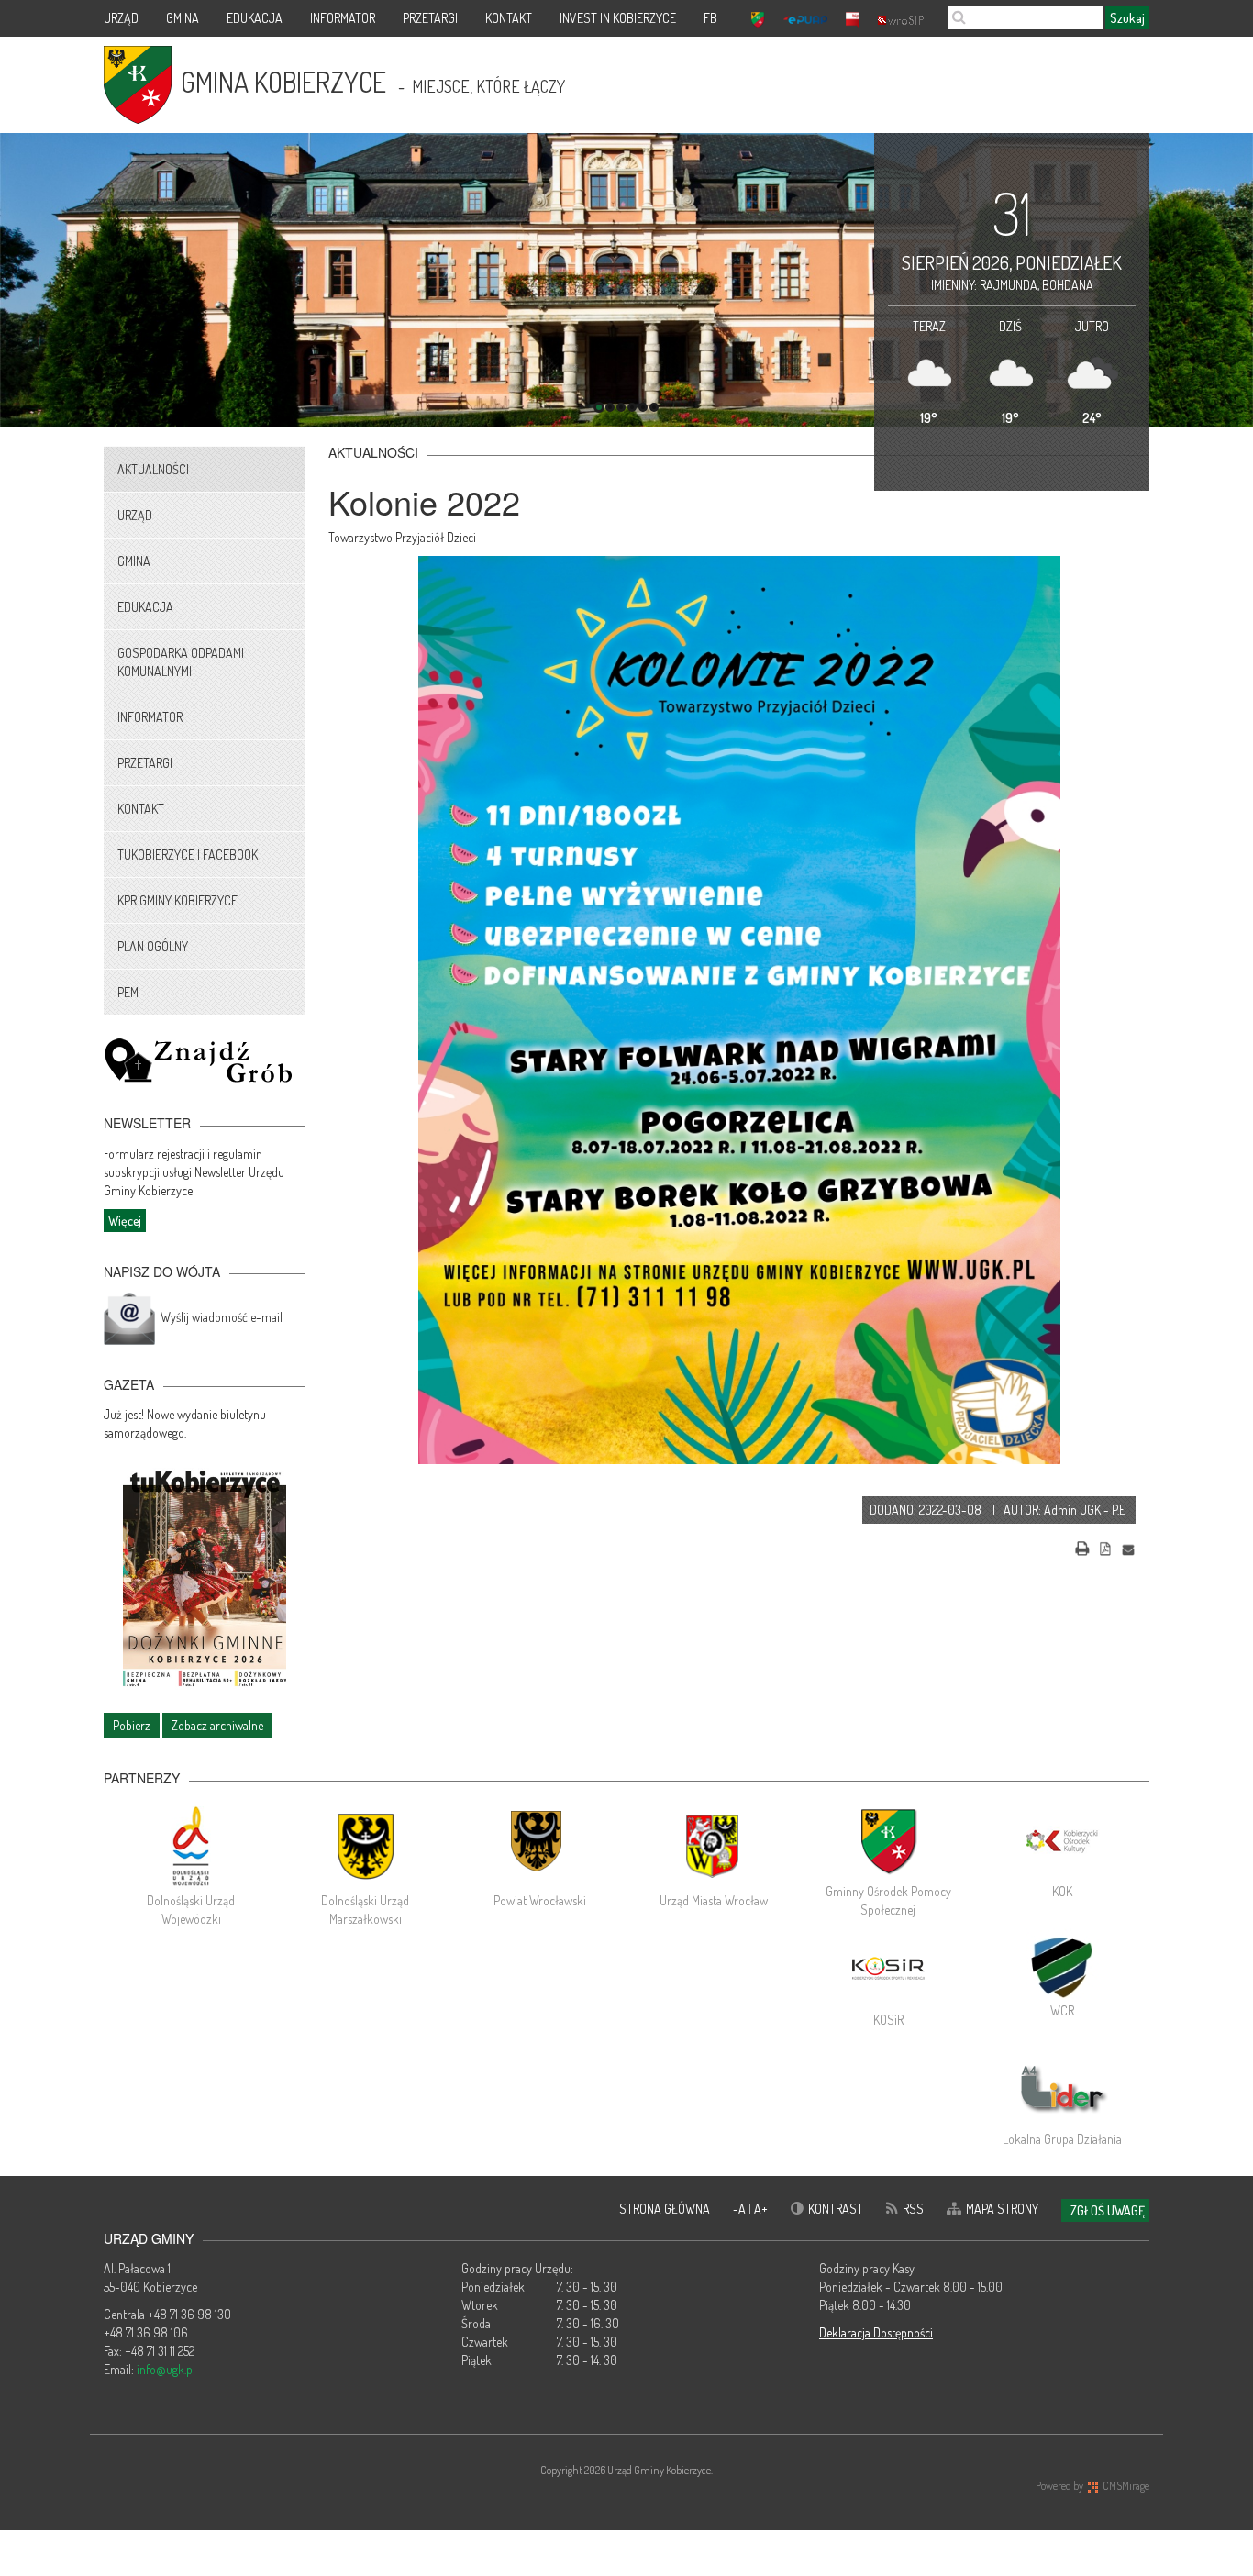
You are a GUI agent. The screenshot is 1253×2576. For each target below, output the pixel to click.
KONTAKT (509, 18)
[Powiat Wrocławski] (539, 1846)
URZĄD (121, 18)
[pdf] (1105, 1546)
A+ (761, 2209)
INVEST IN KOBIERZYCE (618, 18)
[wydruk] (1082, 1546)
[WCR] (1062, 1965)
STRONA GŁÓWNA (665, 2209)
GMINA (183, 18)
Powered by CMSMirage (1092, 2486)
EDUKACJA (255, 18)
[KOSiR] (888, 1970)
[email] (1128, 1546)
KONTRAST (836, 2209)
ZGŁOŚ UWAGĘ (1108, 2210)
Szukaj (1127, 18)
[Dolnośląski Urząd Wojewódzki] (191, 1846)
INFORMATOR (343, 18)
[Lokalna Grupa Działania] (1062, 2089)
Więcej (125, 1221)
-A (741, 2209)
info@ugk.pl (166, 2369)
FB (710, 18)
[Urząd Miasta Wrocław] (714, 1846)
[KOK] (1062, 1841)
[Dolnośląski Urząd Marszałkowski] (365, 1846)
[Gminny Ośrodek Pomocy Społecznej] (888, 1841)
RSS (913, 2209)
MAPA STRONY (1002, 2209)
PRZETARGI (430, 18)
